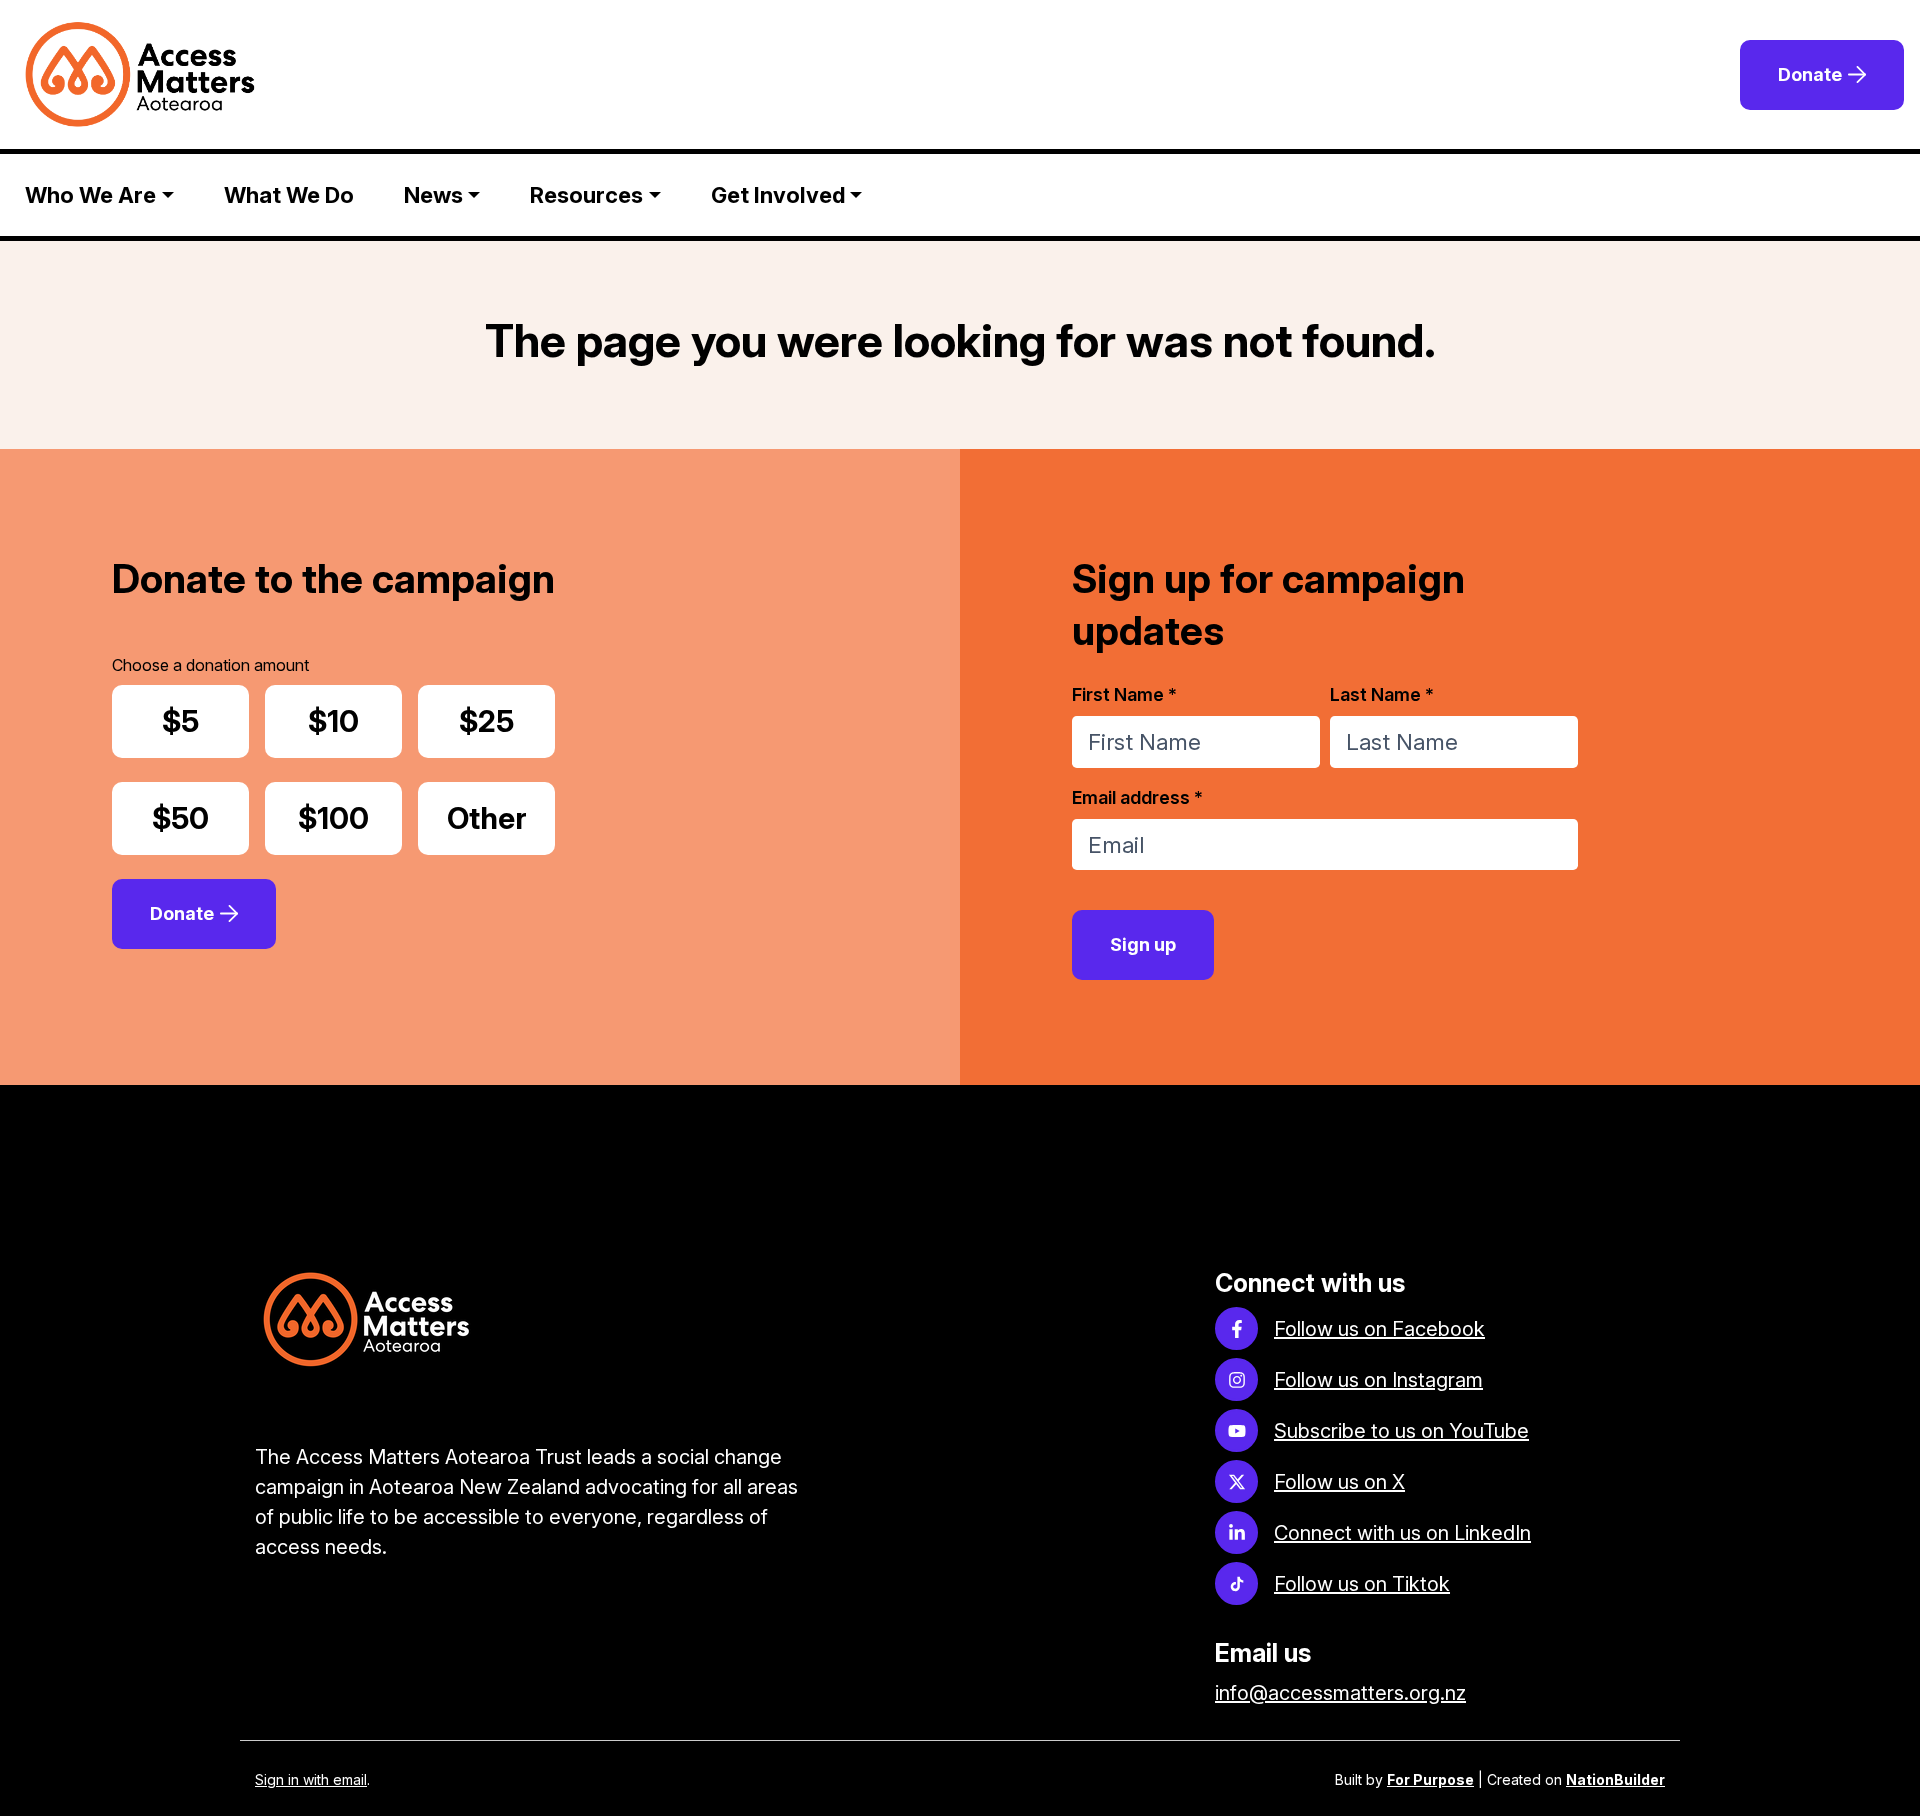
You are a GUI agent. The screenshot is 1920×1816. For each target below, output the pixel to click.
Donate (1810, 74)
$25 (507, 721)
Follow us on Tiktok (1362, 1584)
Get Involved (778, 195)
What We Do (289, 195)
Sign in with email (311, 1779)
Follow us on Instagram (1378, 1380)
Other (501, 818)
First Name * (1124, 694)
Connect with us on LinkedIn (1402, 1533)
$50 (200, 818)
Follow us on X (1339, 1482)
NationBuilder (1615, 1779)
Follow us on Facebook (1379, 1329)
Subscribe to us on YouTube (1401, 1431)
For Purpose (1430, 1779)
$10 (355, 721)
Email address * (1137, 797)
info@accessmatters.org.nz (1340, 1693)
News (433, 195)
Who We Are (90, 195)
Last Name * (1382, 694)
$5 (205, 721)
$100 (349, 818)
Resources (586, 195)
